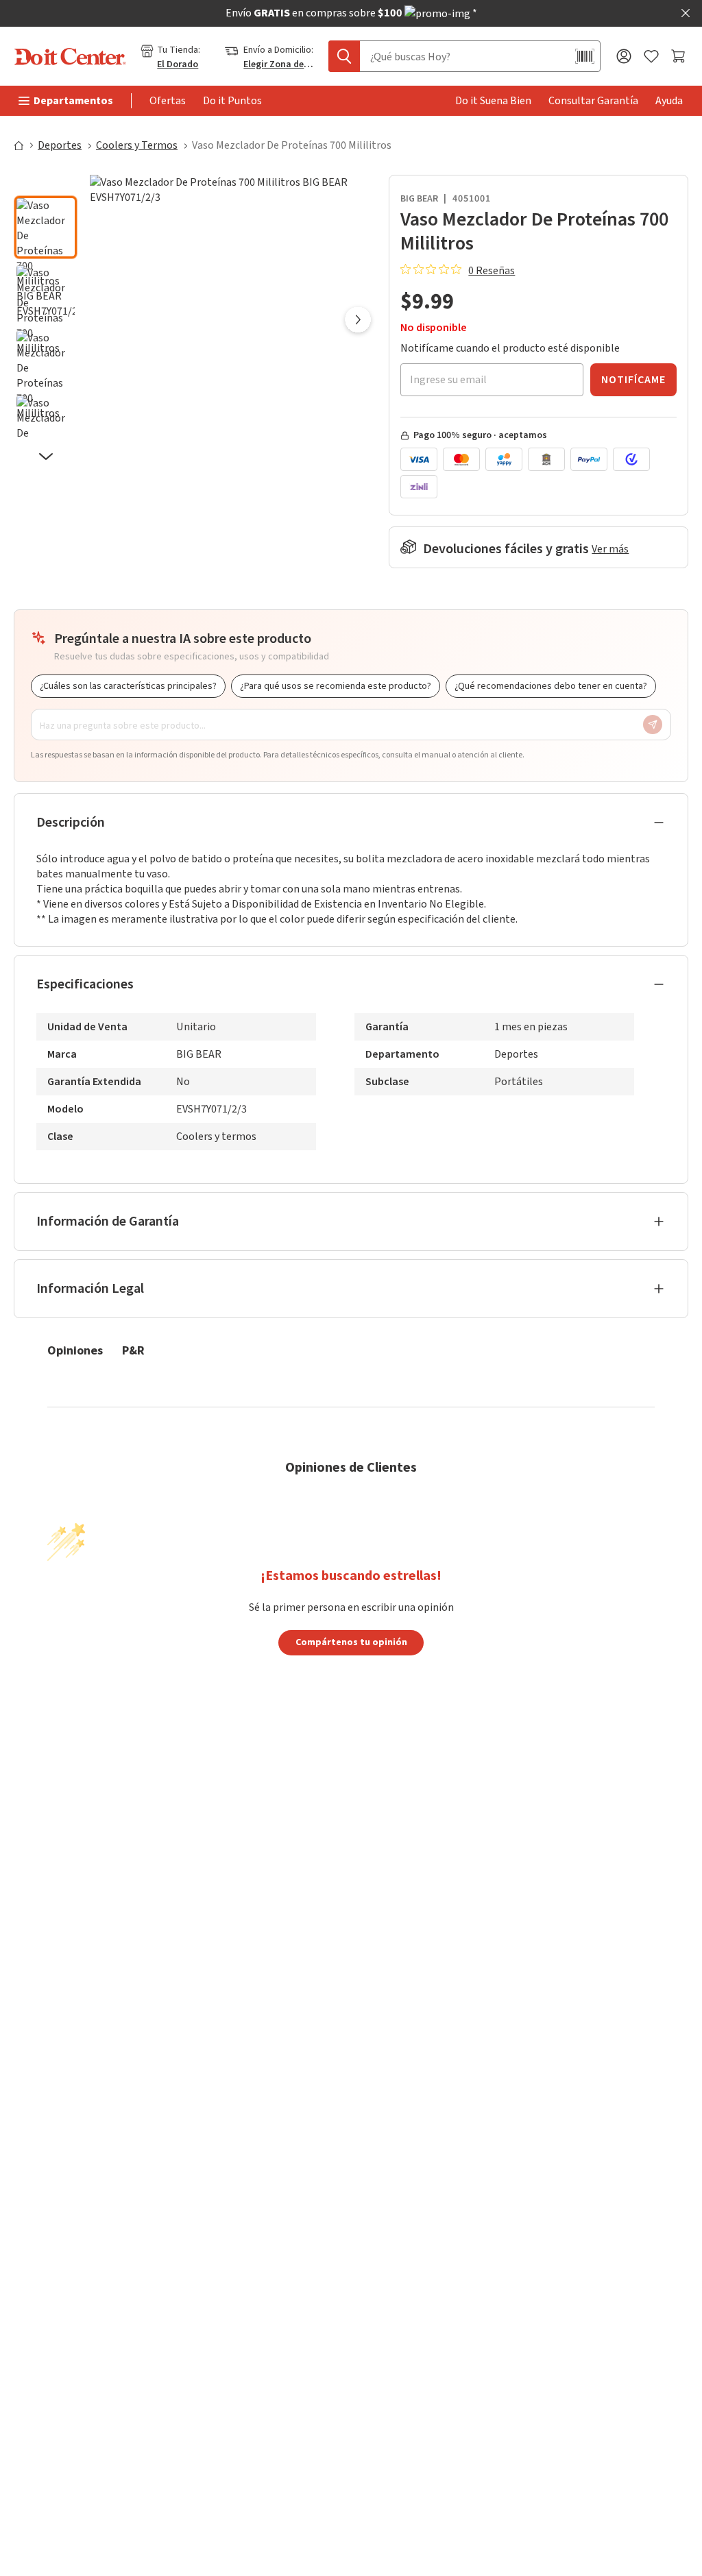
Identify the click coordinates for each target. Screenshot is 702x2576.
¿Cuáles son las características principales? (128, 686)
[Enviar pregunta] (653, 725)
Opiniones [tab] (75, 1350)
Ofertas (168, 101)
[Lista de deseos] (651, 57)
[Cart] (680, 56)
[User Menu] (624, 56)
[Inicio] (25, 145)
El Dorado (178, 64)
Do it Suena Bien (493, 101)
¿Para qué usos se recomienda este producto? (336, 686)
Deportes (60, 145)
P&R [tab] (133, 1350)
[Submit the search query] (344, 56)
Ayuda (669, 101)
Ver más (610, 549)
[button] (46, 184)
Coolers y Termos (137, 145)
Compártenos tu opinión (351, 1642)
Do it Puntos (232, 101)
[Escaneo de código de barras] (585, 56)
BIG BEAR (419, 199)
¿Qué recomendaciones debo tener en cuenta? (551, 686)
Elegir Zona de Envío (279, 64)
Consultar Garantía (593, 101)
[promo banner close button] (686, 13)
